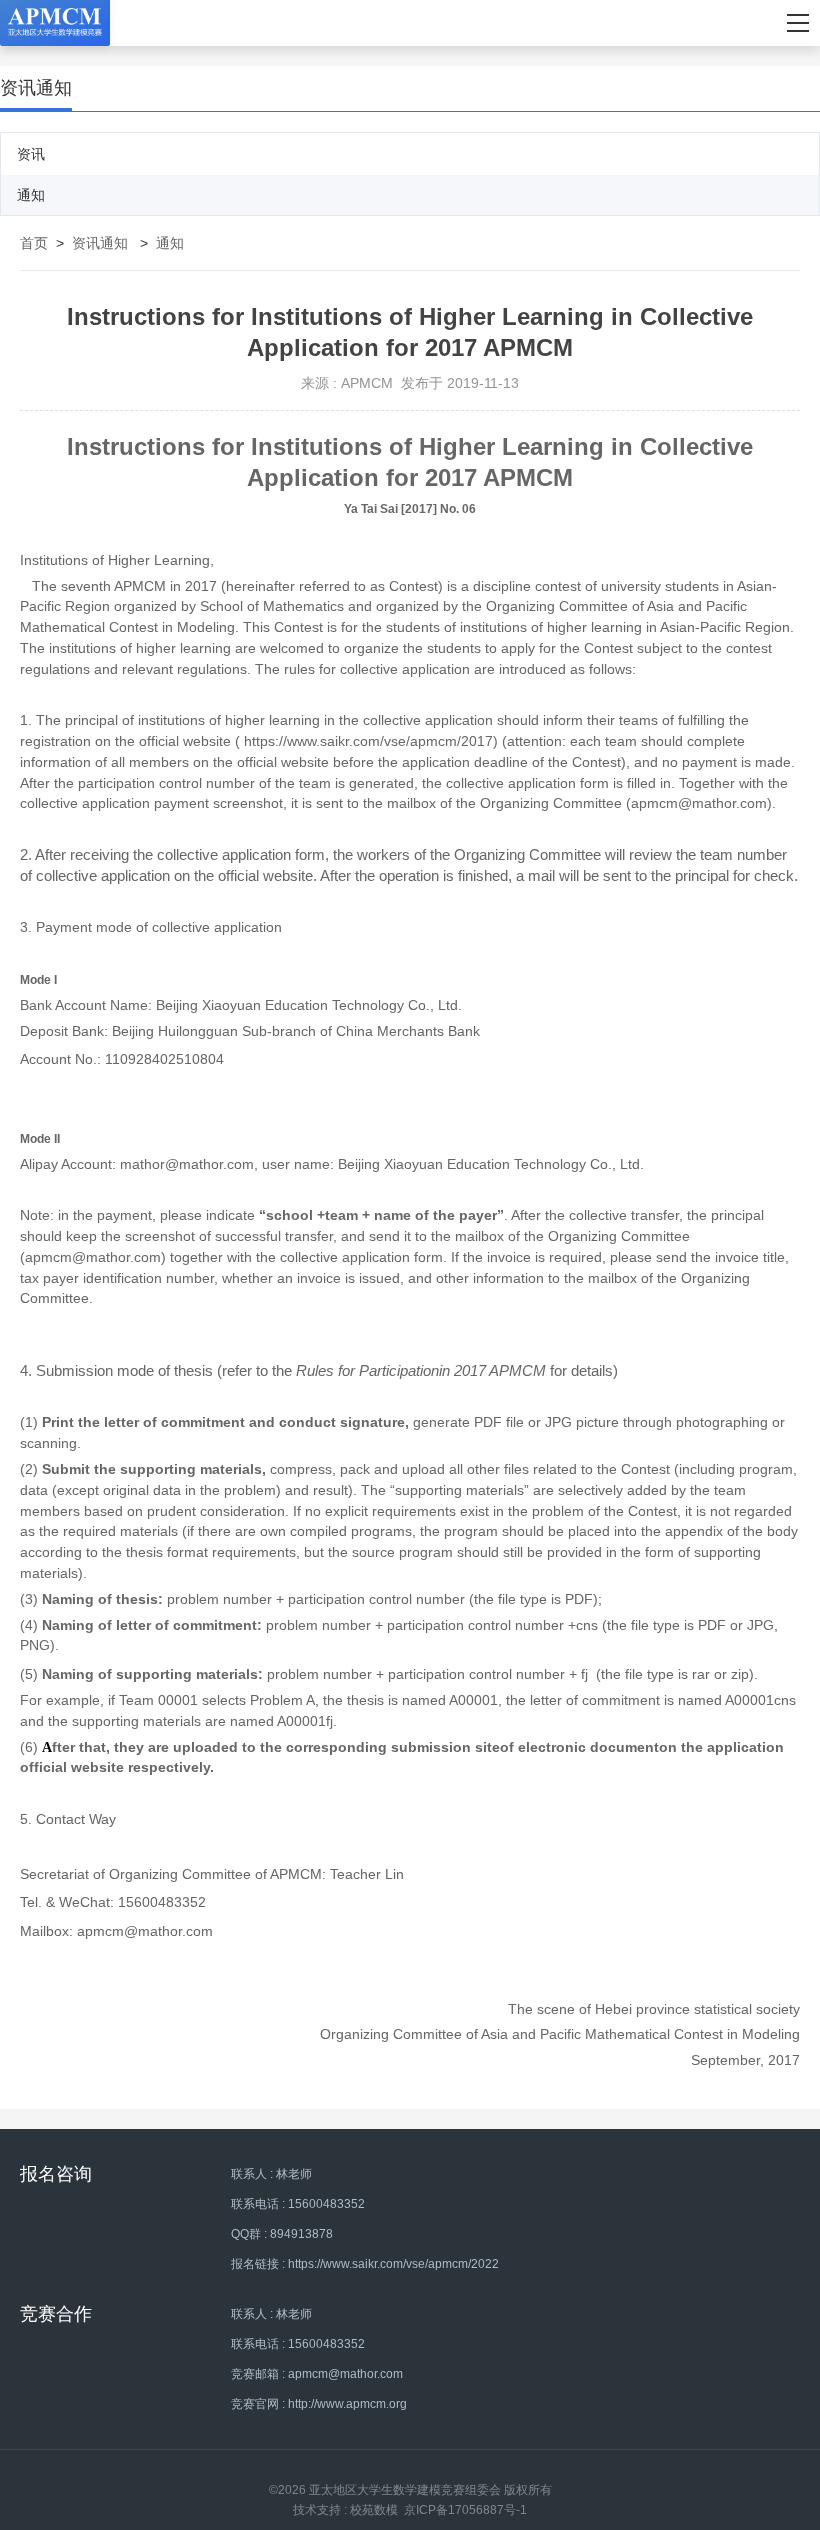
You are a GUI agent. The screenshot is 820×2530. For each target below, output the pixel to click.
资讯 (31, 154)
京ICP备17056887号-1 (465, 2510)
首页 (34, 243)
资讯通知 (100, 243)
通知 (31, 195)
